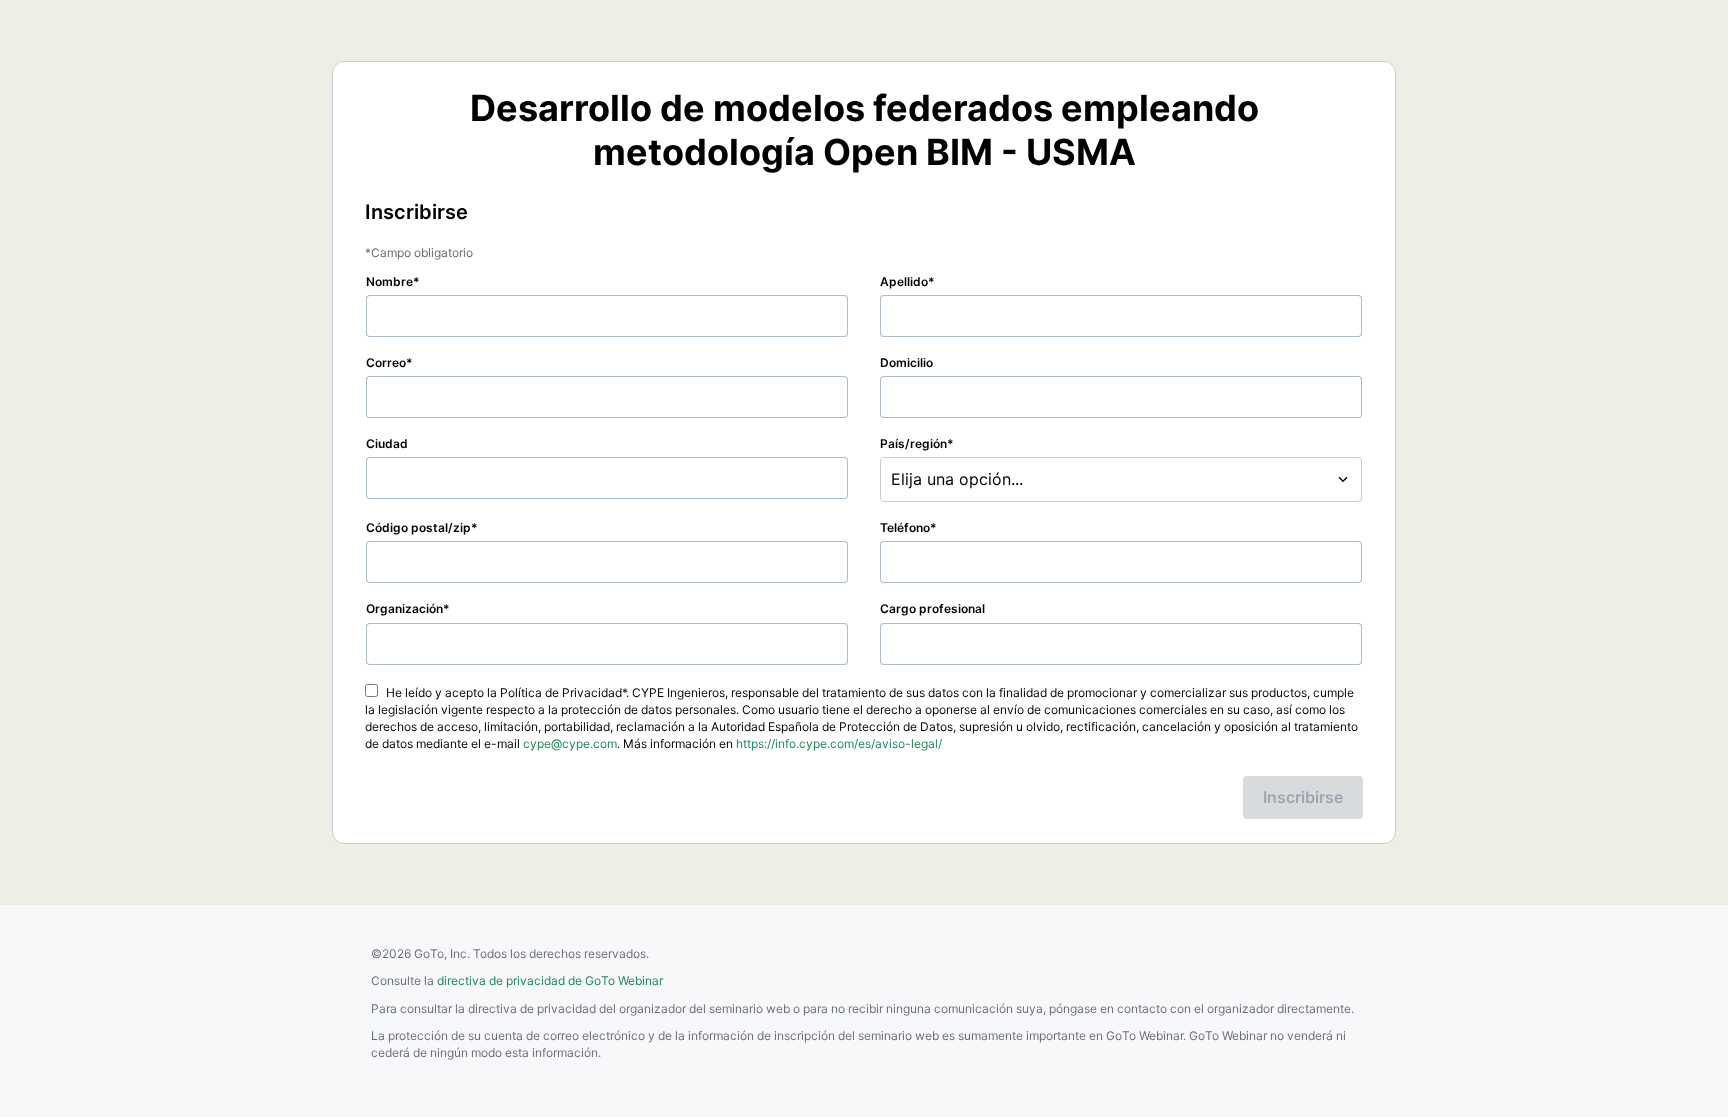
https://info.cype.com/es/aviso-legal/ (839, 743)
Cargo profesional (932, 608)
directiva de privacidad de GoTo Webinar (550, 980)
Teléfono (905, 527)
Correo (386, 362)
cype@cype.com (570, 743)
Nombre (389, 281)
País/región (913, 443)
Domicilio (906, 362)
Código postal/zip (418, 527)
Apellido (904, 281)
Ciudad (387, 443)
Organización (404, 608)
